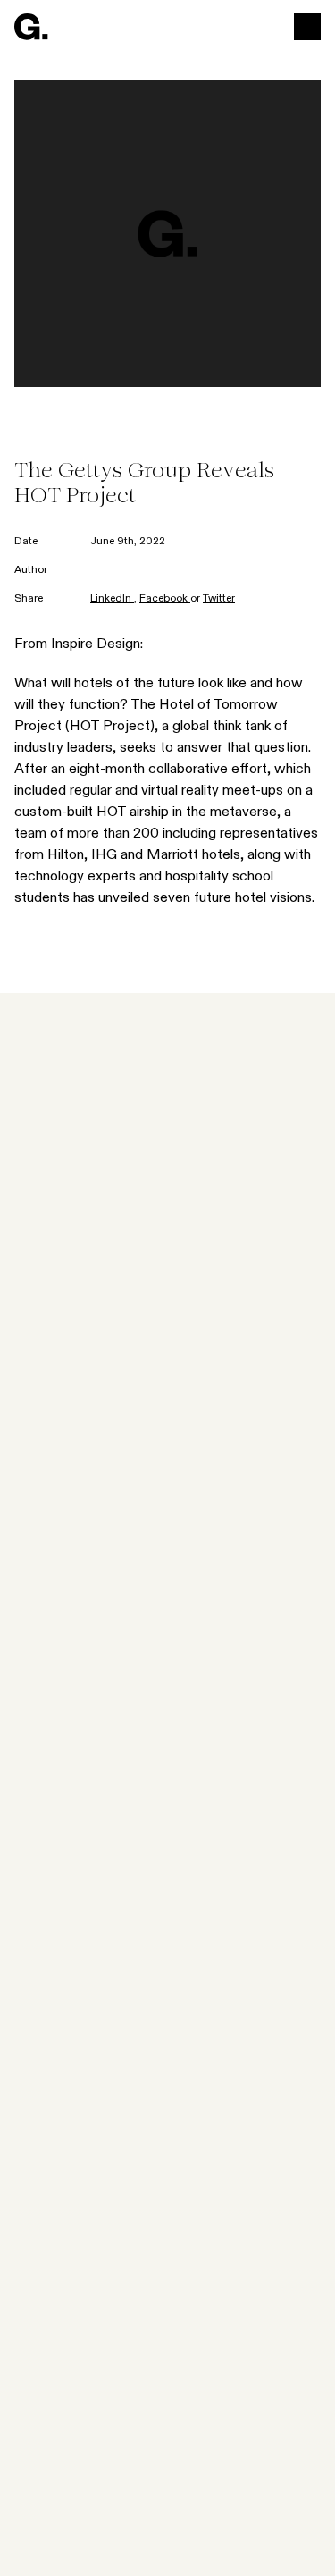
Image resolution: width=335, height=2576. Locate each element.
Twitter (219, 599)
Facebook (165, 599)
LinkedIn (112, 599)
